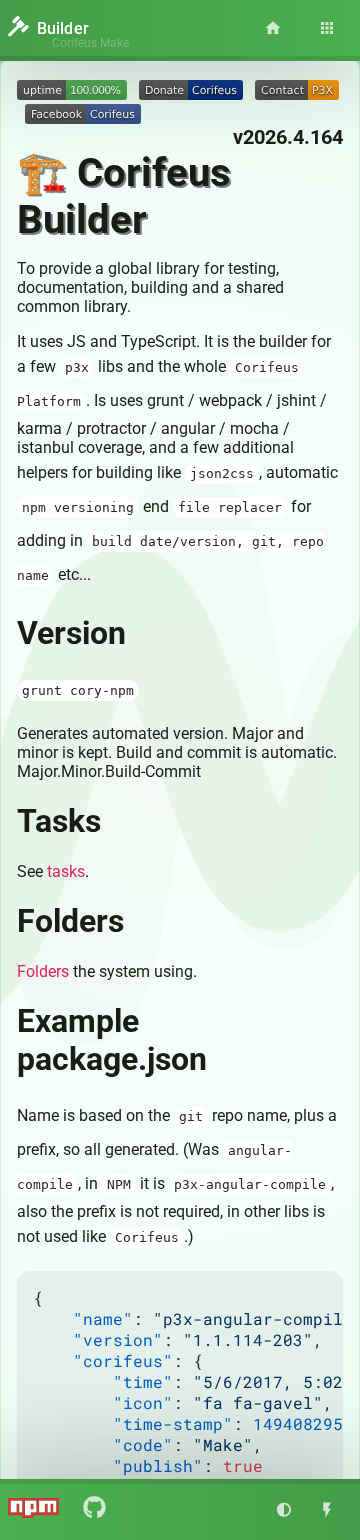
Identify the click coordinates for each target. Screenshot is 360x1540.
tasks (66, 871)
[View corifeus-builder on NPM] (33, 1512)
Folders (43, 971)
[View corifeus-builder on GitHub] (94, 1510)
